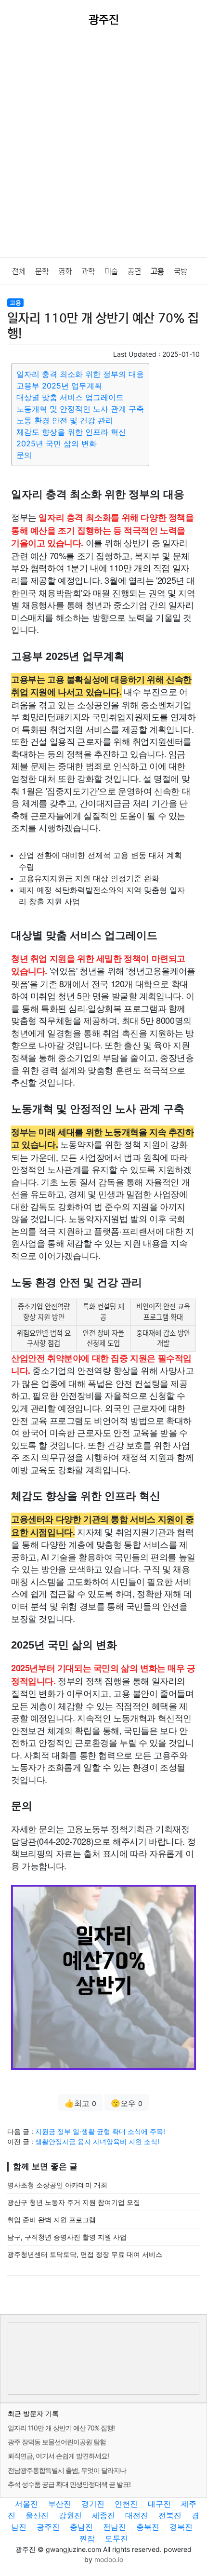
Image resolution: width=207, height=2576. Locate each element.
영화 (65, 271)
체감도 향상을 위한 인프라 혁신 (71, 432)
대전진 (137, 2515)
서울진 (26, 2504)
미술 (111, 271)
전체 (19, 271)
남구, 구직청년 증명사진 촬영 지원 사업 (67, 2237)
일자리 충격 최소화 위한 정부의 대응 (80, 374)
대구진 (159, 2504)
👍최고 (80, 2103)
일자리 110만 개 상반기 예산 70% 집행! (61, 2428)
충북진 (148, 2527)
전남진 (115, 2527)
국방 (181, 271)
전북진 (170, 2515)
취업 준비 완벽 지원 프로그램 (52, 2220)
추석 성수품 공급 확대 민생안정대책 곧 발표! (69, 2484)
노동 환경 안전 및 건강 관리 (65, 420)
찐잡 (87, 2538)
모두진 (116, 2538)
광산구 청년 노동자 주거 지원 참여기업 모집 (74, 2202)
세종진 (103, 2515)
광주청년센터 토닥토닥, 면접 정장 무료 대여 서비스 (85, 2254)
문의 (24, 455)
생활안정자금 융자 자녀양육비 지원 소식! (97, 2141)
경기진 (93, 2504)
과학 (88, 271)
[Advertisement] (103, 149)
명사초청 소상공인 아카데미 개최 (57, 2185)
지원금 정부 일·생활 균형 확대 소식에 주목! (100, 2131)
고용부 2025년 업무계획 (59, 386)
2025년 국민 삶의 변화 (57, 443)
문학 (42, 271)
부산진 (60, 2504)
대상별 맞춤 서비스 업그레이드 (70, 397)
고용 (157, 271)
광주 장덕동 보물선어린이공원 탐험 (57, 2442)
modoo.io (109, 2559)
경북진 (181, 2527)
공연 (134, 271)
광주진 (48, 2527)
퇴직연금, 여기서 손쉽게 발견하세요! (58, 2456)
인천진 (126, 2504)
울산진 (37, 2515)
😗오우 (127, 2103)
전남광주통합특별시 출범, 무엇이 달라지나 (67, 2470)
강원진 (70, 2515)
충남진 (81, 2527)
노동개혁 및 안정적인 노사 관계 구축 (80, 409)
